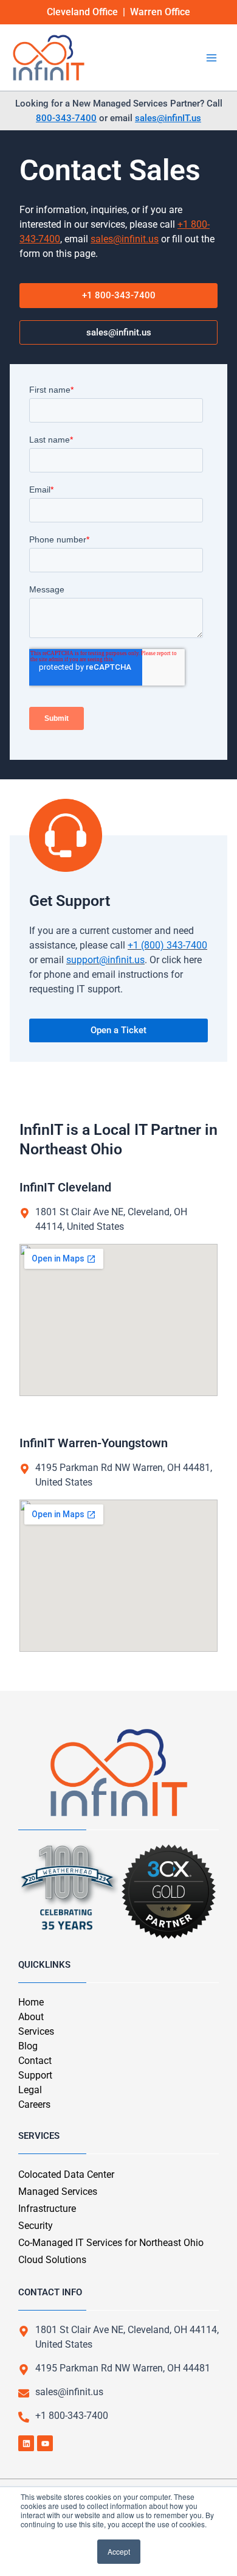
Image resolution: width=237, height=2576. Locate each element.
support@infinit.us (105, 960)
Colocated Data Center (66, 2174)
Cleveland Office (82, 12)
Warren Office (160, 12)
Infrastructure (47, 2209)
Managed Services (58, 2192)
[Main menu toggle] (211, 58)
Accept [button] (119, 2551)
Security (36, 2226)
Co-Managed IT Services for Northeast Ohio (111, 2243)
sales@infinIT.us (168, 118)
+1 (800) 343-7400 (167, 945)
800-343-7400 (66, 118)
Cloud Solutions (52, 2260)
